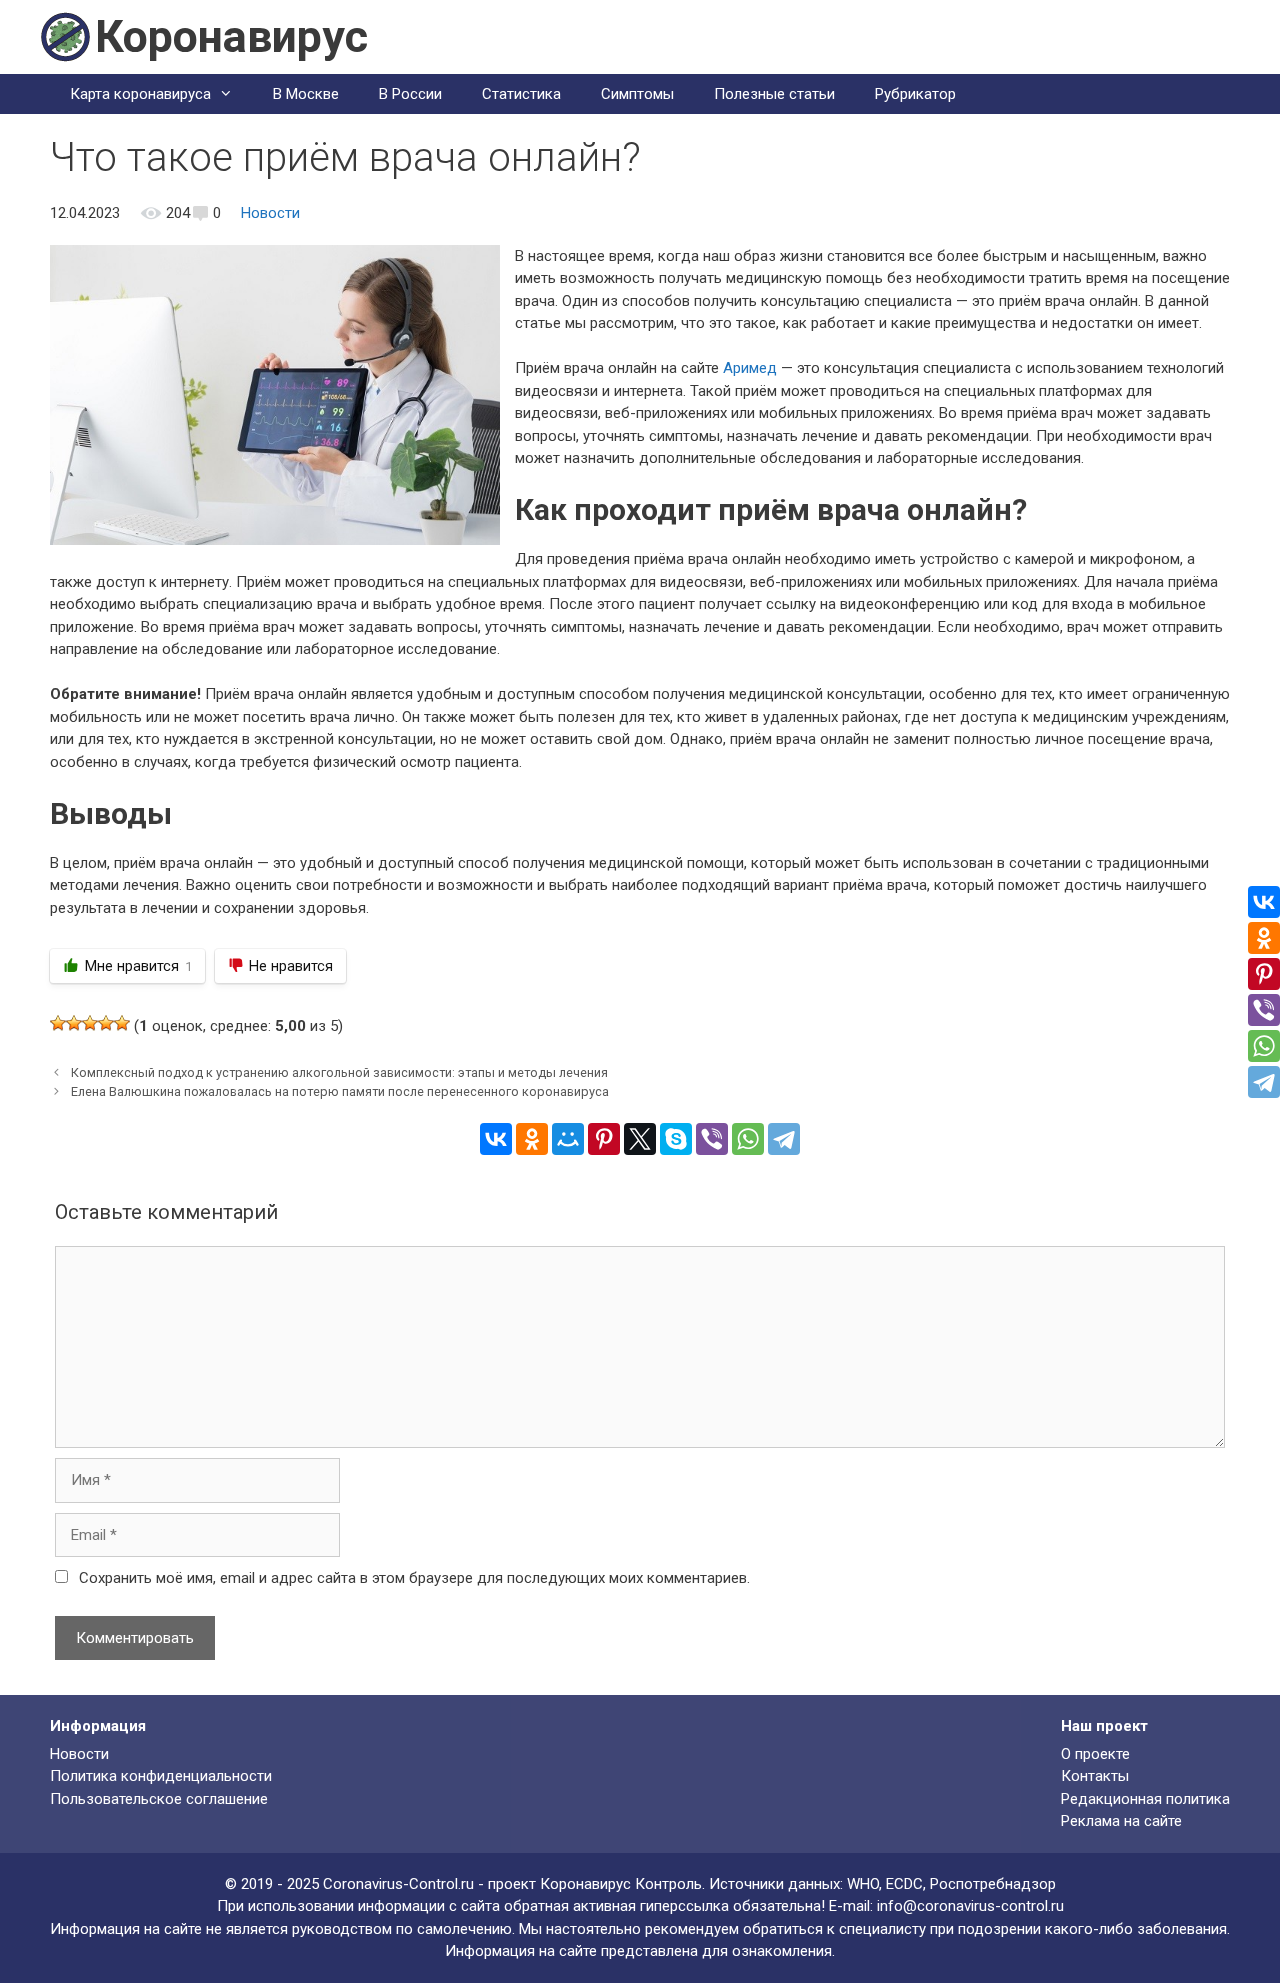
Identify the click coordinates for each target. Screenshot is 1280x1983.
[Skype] (676, 1139)
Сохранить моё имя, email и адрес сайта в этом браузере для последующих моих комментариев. (414, 1578)
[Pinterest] (604, 1139)
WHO (863, 1884)
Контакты (1095, 1776)
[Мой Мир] (568, 1139)
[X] (640, 1139)
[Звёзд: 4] (106, 1023)
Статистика (521, 94)
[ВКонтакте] (496, 1139)
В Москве (306, 94)
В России (410, 94)
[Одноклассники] (532, 1139)
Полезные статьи (774, 94)
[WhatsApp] (748, 1139)
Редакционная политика (1145, 1799)
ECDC (904, 1884)
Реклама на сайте (1121, 1821)
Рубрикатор (915, 94)
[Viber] (712, 1139)
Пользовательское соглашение (159, 1799)
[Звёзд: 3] (90, 1023)
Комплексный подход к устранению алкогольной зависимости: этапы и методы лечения (339, 1072)
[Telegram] (784, 1139)
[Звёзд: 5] (122, 1023)
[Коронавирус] (65, 36)
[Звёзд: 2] (74, 1023)
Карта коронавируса (140, 94)
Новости (270, 213)
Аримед (750, 368)
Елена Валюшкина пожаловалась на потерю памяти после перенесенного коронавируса (340, 1091)
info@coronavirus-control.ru (970, 1906)
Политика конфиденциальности (161, 1776)
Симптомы (637, 94)
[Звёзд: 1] (58, 1023)
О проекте (1095, 1754)
